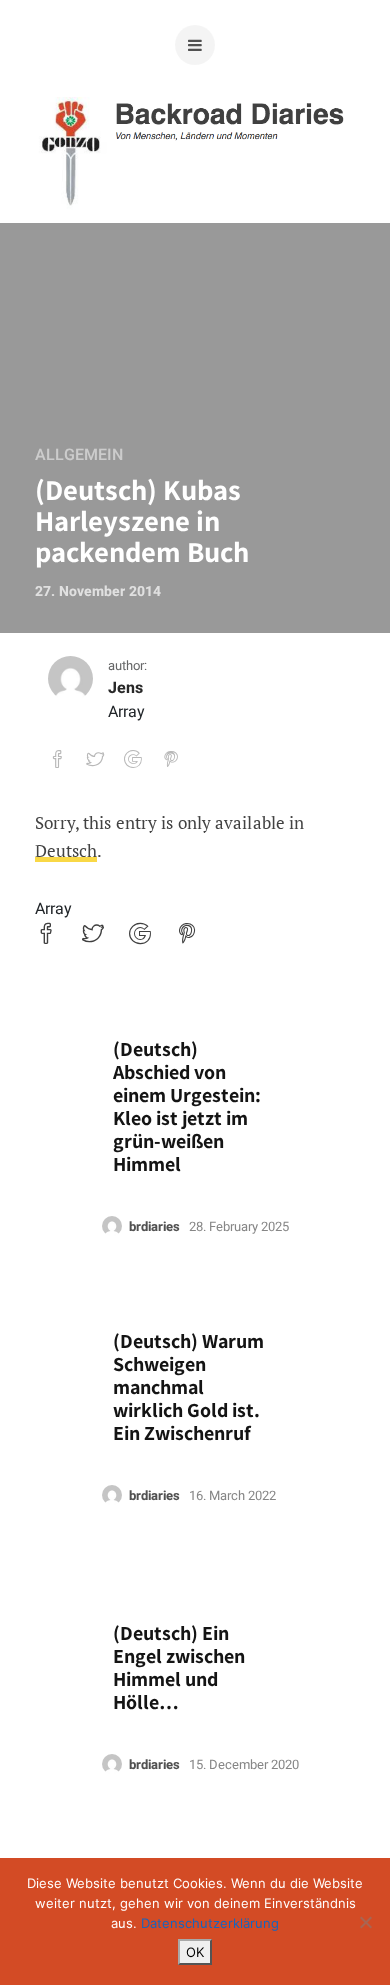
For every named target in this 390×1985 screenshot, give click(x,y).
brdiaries (154, 1226)
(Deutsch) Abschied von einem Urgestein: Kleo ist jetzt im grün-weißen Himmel (187, 1107)
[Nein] (365, 1922)
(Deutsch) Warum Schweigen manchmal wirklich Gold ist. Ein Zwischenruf (188, 1387)
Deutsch (66, 850)
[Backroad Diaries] (195, 189)
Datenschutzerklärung (210, 1923)
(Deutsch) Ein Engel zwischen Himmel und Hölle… (179, 1668)
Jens (125, 688)
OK (195, 1952)
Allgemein (79, 455)
